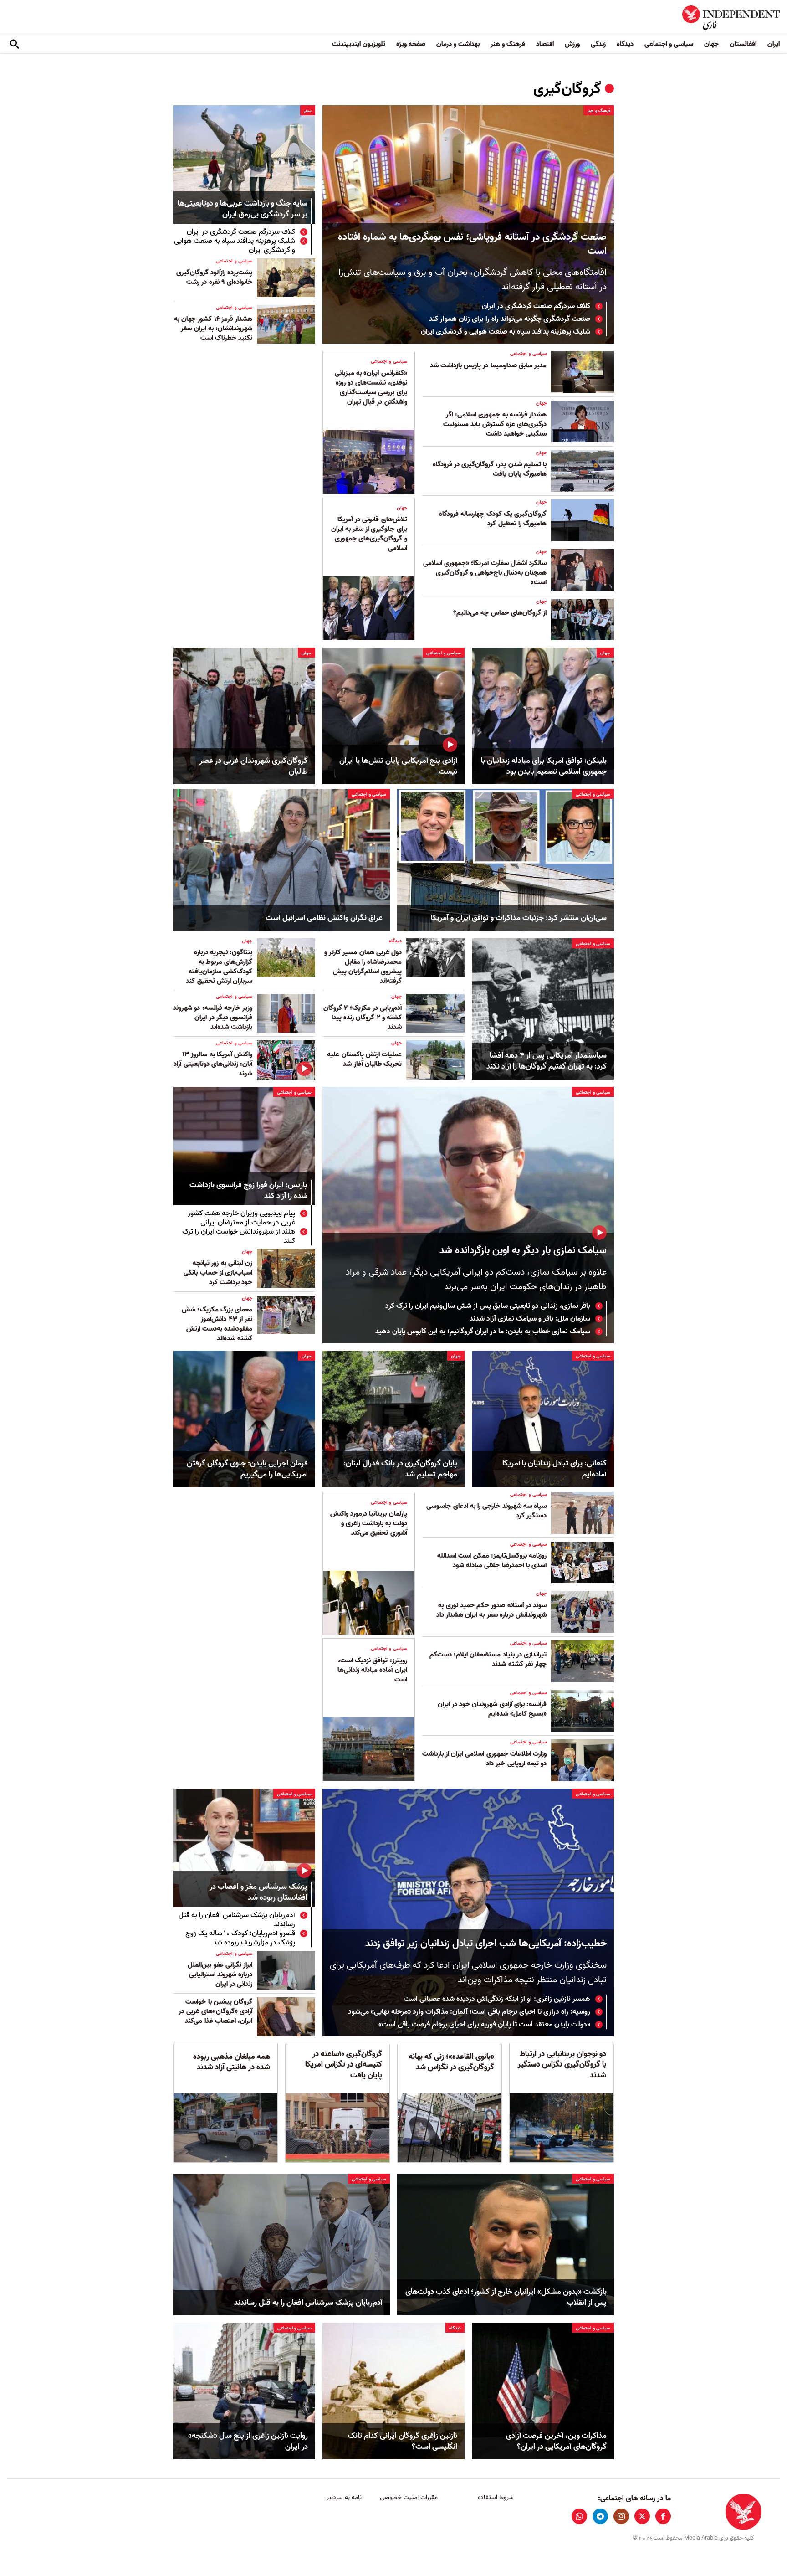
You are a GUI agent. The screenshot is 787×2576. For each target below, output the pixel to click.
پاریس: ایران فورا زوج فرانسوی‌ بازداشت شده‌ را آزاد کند (248, 1191)
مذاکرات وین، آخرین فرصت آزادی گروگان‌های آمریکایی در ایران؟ (556, 2442)
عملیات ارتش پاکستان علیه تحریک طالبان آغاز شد (364, 1059)
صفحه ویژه (411, 44)
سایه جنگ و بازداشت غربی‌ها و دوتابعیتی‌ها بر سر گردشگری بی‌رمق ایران (243, 209)
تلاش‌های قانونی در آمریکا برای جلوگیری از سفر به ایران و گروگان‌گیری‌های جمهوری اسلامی (369, 534)
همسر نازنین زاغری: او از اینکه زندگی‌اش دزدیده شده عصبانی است (497, 1999)
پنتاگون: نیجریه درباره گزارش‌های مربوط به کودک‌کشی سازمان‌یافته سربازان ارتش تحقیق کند (219, 967)
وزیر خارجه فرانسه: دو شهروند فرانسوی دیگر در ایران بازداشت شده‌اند (213, 1018)
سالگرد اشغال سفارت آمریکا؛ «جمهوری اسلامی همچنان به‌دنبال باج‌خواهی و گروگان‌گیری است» (485, 573)
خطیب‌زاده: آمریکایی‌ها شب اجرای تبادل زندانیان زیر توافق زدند (486, 1944)
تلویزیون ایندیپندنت (359, 44)
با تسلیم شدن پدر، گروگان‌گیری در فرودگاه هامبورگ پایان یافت (490, 469)
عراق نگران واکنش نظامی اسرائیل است (324, 918)
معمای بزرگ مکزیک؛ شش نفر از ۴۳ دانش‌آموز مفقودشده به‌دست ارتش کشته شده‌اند (217, 1324)
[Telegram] (600, 2516)
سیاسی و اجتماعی (669, 44)
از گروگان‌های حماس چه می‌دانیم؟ (500, 613)
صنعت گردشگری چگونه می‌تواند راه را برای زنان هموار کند (510, 319)
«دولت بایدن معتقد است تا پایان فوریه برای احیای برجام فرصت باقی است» (484, 2025)
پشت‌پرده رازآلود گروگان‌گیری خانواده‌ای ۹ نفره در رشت (214, 277)
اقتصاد (545, 44)
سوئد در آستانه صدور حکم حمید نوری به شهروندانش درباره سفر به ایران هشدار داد (491, 1610)
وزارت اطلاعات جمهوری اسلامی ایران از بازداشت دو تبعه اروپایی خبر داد (484, 1759)
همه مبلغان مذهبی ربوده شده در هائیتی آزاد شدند (232, 2062)
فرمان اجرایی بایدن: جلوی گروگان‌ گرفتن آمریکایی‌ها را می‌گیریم (247, 1469)
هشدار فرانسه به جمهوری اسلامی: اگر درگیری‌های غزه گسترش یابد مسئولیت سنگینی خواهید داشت (495, 424)
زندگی (598, 44)
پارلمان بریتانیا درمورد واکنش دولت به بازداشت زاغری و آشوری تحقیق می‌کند (369, 1523)
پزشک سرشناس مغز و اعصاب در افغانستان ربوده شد (258, 1893)
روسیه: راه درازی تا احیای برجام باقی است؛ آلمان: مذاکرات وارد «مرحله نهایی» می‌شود (469, 2012)
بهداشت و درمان (458, 44)
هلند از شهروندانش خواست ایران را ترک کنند (239, 1236)
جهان (711, 44)
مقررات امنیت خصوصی (409, 2497)
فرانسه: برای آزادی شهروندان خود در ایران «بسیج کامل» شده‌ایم (492, 1709)
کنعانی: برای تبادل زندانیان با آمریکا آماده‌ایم (554, 1469)
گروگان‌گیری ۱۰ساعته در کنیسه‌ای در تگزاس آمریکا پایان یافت (344, 2065)
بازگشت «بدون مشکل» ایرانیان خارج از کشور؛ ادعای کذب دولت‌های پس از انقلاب (506, 2298)
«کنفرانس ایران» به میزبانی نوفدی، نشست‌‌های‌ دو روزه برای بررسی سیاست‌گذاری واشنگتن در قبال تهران (371, 388)
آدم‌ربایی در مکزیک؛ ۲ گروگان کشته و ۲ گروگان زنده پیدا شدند (363, 1018)
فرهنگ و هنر (508, 44)
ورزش (572, 44)
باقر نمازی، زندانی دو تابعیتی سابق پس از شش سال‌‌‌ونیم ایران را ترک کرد (488, 1306)
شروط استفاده (496, 2497)
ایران (774, 44)
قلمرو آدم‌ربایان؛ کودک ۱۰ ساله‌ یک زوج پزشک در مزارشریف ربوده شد (240, 1938)
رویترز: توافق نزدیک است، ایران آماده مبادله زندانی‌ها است (372, 1670)
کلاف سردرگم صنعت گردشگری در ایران (536, 306)
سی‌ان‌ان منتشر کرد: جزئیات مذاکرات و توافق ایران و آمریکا (519, 918)
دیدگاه (625, 44)
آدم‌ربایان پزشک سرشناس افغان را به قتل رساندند (237, 1920)
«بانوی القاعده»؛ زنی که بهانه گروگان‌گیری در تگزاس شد (451, 2062)
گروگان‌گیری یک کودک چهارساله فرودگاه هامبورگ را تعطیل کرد (493, 519)
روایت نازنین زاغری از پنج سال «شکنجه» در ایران (248, 2442)
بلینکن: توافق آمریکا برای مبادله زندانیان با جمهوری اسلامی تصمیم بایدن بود (544, 766)
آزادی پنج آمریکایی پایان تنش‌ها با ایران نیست (398, 766)
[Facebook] (663, 2516)
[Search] (15, 45)
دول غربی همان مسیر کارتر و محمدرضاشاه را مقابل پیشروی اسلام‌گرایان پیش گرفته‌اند (363, 967)
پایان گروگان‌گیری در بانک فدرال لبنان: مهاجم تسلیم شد (400, 1469)
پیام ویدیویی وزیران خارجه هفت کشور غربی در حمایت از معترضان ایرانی (241, 1218)
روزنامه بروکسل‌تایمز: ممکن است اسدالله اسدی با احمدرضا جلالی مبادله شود (492, 1561)
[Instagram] (621, 2516)
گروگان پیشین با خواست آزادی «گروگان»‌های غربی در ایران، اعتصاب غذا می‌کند (215, 2011)
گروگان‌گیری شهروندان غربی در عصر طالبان (254, 766)
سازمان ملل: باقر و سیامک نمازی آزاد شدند (530, 1319)
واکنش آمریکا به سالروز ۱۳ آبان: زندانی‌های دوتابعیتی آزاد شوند (213, 1064)
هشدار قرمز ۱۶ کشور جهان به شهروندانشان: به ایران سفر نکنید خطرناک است (213, 329)
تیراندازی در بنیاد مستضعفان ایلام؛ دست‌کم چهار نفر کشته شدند (488, 1659)
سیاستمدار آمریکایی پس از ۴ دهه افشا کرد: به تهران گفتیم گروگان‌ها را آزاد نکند (547, 1061)
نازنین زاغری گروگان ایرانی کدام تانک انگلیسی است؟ (403, 2442)
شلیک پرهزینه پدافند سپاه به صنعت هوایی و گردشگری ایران (506, 332)
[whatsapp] (579, 2516)
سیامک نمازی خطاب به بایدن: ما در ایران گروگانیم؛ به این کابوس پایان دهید (483, 1332)
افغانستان (743, 44)
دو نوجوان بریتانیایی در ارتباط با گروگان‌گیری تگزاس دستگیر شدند (562, 2065)
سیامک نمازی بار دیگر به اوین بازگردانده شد (523, 1251)
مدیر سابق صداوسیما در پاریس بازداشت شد (488, 365)
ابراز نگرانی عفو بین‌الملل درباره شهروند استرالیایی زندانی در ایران (220, 1974)
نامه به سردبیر (344, 2497)
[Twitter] (642, 2516)
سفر (308, 111)
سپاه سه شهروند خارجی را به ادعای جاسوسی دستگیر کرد (486, 1511)
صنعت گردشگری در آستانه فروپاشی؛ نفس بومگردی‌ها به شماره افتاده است (472, 244)
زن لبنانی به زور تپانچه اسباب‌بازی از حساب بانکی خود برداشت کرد (218, 1273)
